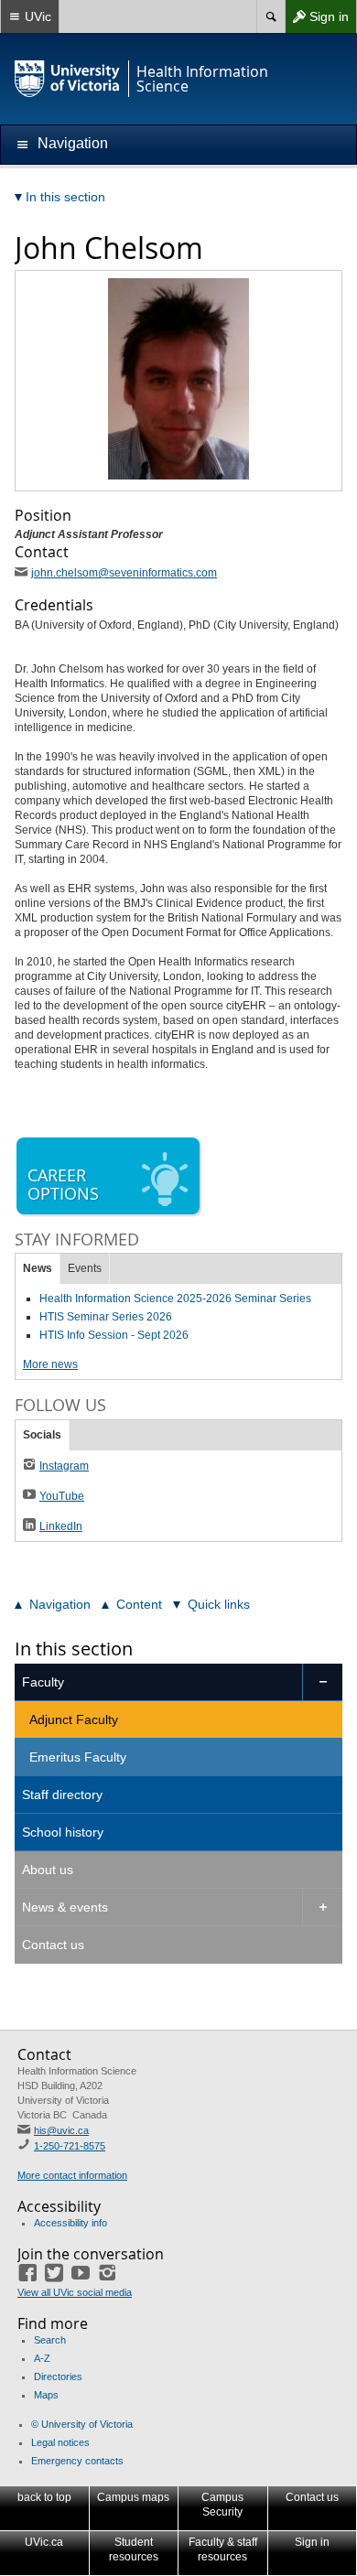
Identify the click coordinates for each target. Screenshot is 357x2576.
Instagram (64, 1466)
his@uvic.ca (61, 2130)
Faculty (43, 1682)
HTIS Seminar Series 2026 (106, 1317)
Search (50, 2340)
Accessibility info (70, 2223)
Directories (58, 2377)
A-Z (42, 2358)
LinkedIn (61, 1526)
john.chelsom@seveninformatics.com (124, 573)
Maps (46, 2395)
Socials (42, 1435)
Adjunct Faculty (74, 1719)
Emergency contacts (77, 2461)
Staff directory (62, 1795)
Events (85, 1268)
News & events (65, 1907)
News (38, 1268)
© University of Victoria (82, 2424)
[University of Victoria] (68, 79)
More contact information (72, 2175)
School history (63, 1832)
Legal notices (60, 2442)
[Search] (270, 16)
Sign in (317, 21)
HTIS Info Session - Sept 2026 (114, 1335)
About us (48, 1870)
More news (50, 1364)
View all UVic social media (75, 2292)
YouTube (62, 1496)
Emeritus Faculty (78, 1757)
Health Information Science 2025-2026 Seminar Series (175, 1299)
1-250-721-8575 (70, 2146)
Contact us (53, 1945)
